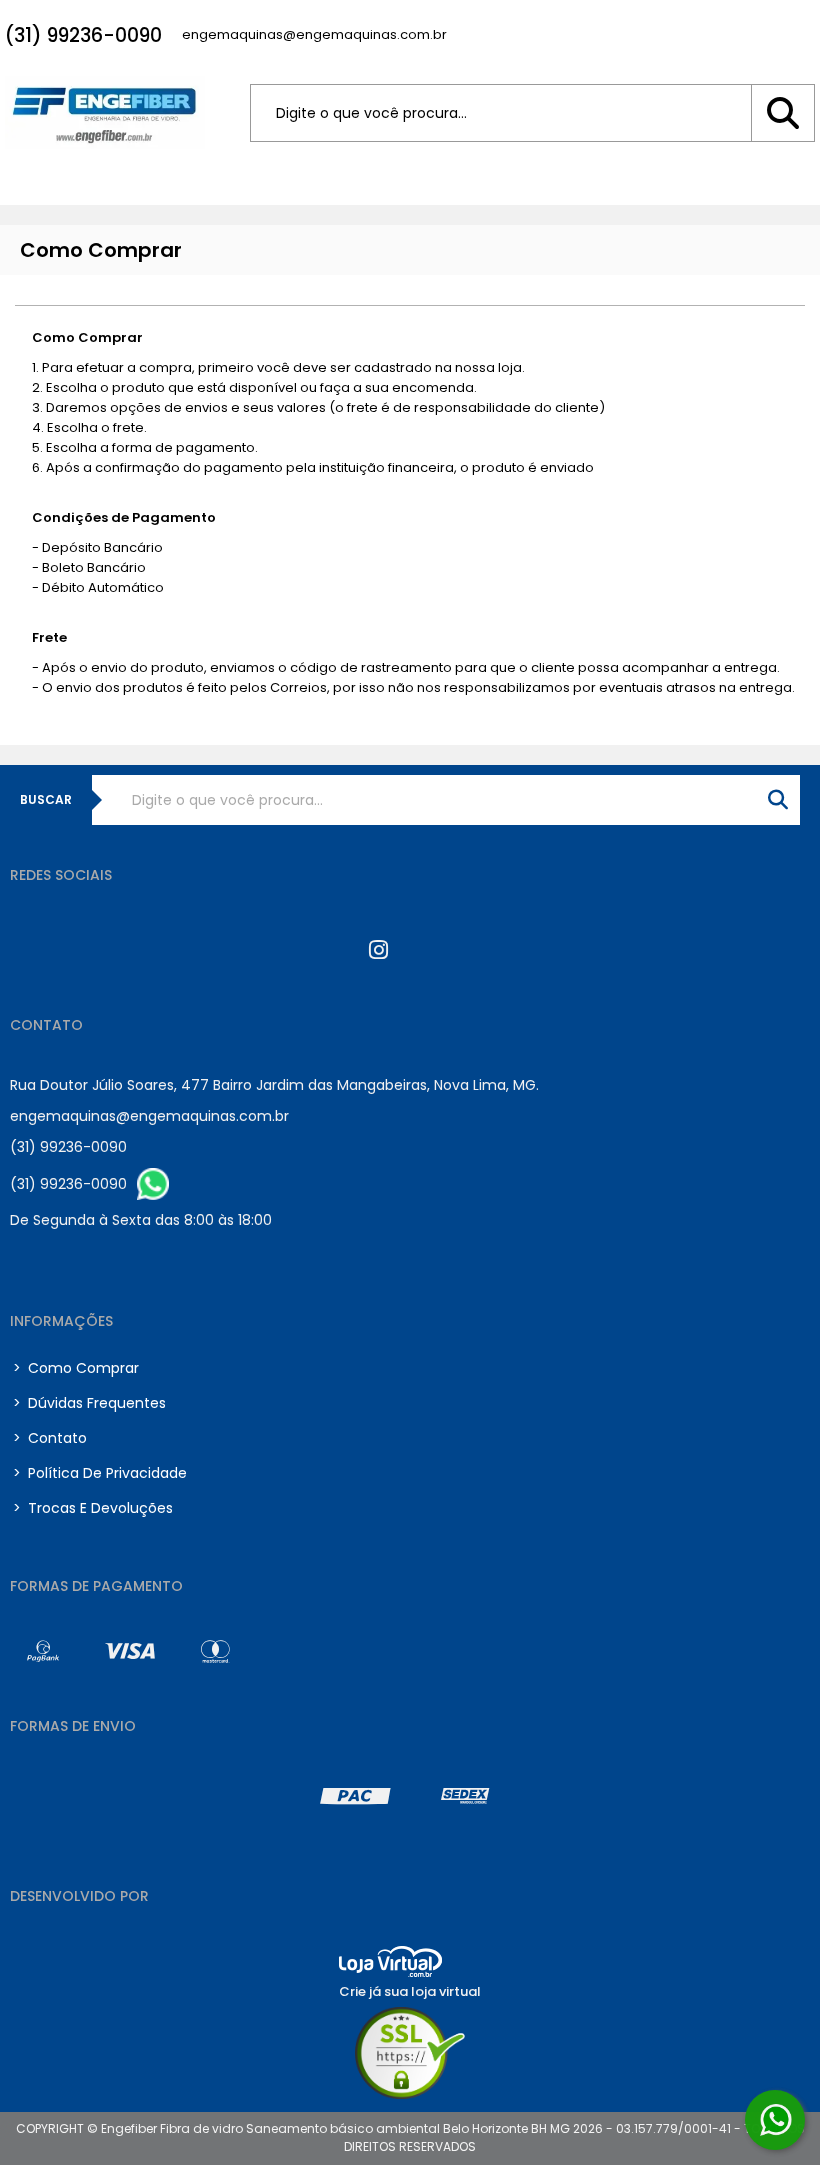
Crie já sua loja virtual (410, 1991)
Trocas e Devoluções (93, 1508)
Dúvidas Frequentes (89, 1403)
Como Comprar (76, 1368)
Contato (50, 1438)
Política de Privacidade (100, 1473)
